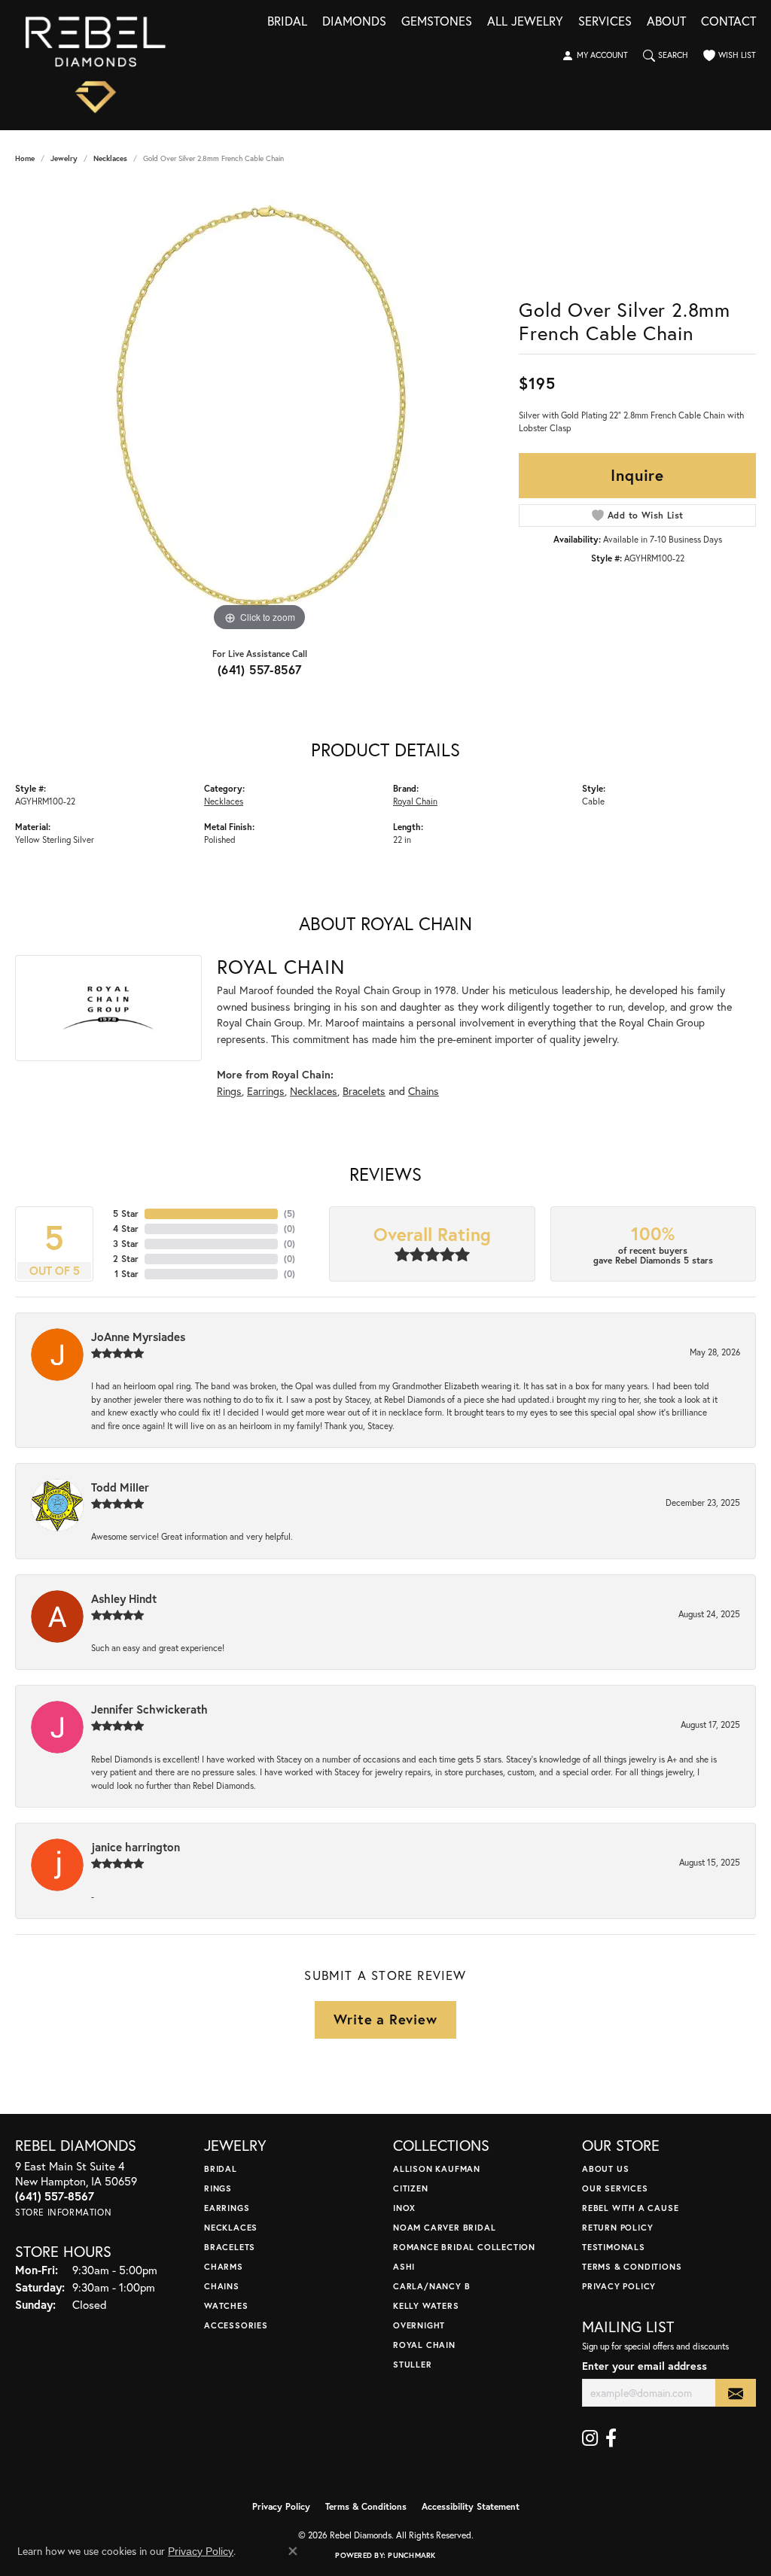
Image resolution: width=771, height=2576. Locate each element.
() (290, 1213)
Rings (229, 1091)
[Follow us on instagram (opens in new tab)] (590, 2438)
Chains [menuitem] (222, 2286)
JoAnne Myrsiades (138, 1337)
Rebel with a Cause (630, 2208)
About (666, 22)
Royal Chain (415, 801)
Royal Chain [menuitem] (424, 2345)
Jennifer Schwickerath (149, 1709)
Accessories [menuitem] (236, 2325)
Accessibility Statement (471, 2506)
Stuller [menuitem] (413, 2364)
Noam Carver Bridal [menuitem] (444, 2227)
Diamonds (354, 22)
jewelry (64, 158)
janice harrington (136, 1847)
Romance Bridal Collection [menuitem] (464, 2247)
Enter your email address (645, 2366)
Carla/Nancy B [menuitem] (431, 2286)
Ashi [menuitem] (404, 2266)
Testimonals (614, 2247)
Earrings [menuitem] (227, 2208)
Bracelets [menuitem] (230, 2247)
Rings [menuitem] (218, 2188)
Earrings (266, 1091)
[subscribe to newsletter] (736, 2393)
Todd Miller (120, 1487)
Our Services (615, 2188)
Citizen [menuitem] (411, 2188)
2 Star (126, 1259)
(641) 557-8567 (260, 669)
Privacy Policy (619, 2286)
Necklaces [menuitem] (231, 2227)
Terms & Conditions (632, 2266)
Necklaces (110, 158)
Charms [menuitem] (224, 2266)
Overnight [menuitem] (419, 2325)
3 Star (126, 1244)
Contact (728, 22)
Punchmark (411, 2555)
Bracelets (364, 1091)
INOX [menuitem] (404, 2208)
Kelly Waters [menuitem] (426, 2305)
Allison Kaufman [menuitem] (437, 2168)
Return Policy (617, 2227)
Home (25, 158)
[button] (595, 56)
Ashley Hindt (124, 1598)
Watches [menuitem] (226, 2305)
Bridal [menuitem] (221, 2168)
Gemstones (437, 22)
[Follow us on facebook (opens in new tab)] (611, 2438)
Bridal (287, 22)
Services (605, 22)
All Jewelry (525, 22)
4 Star (126, 1229)
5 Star (126, 1213)
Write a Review (385, 2019)
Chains (424, 1091)
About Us (605, 2168)
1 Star (126, 1274)
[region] (260, 409)
